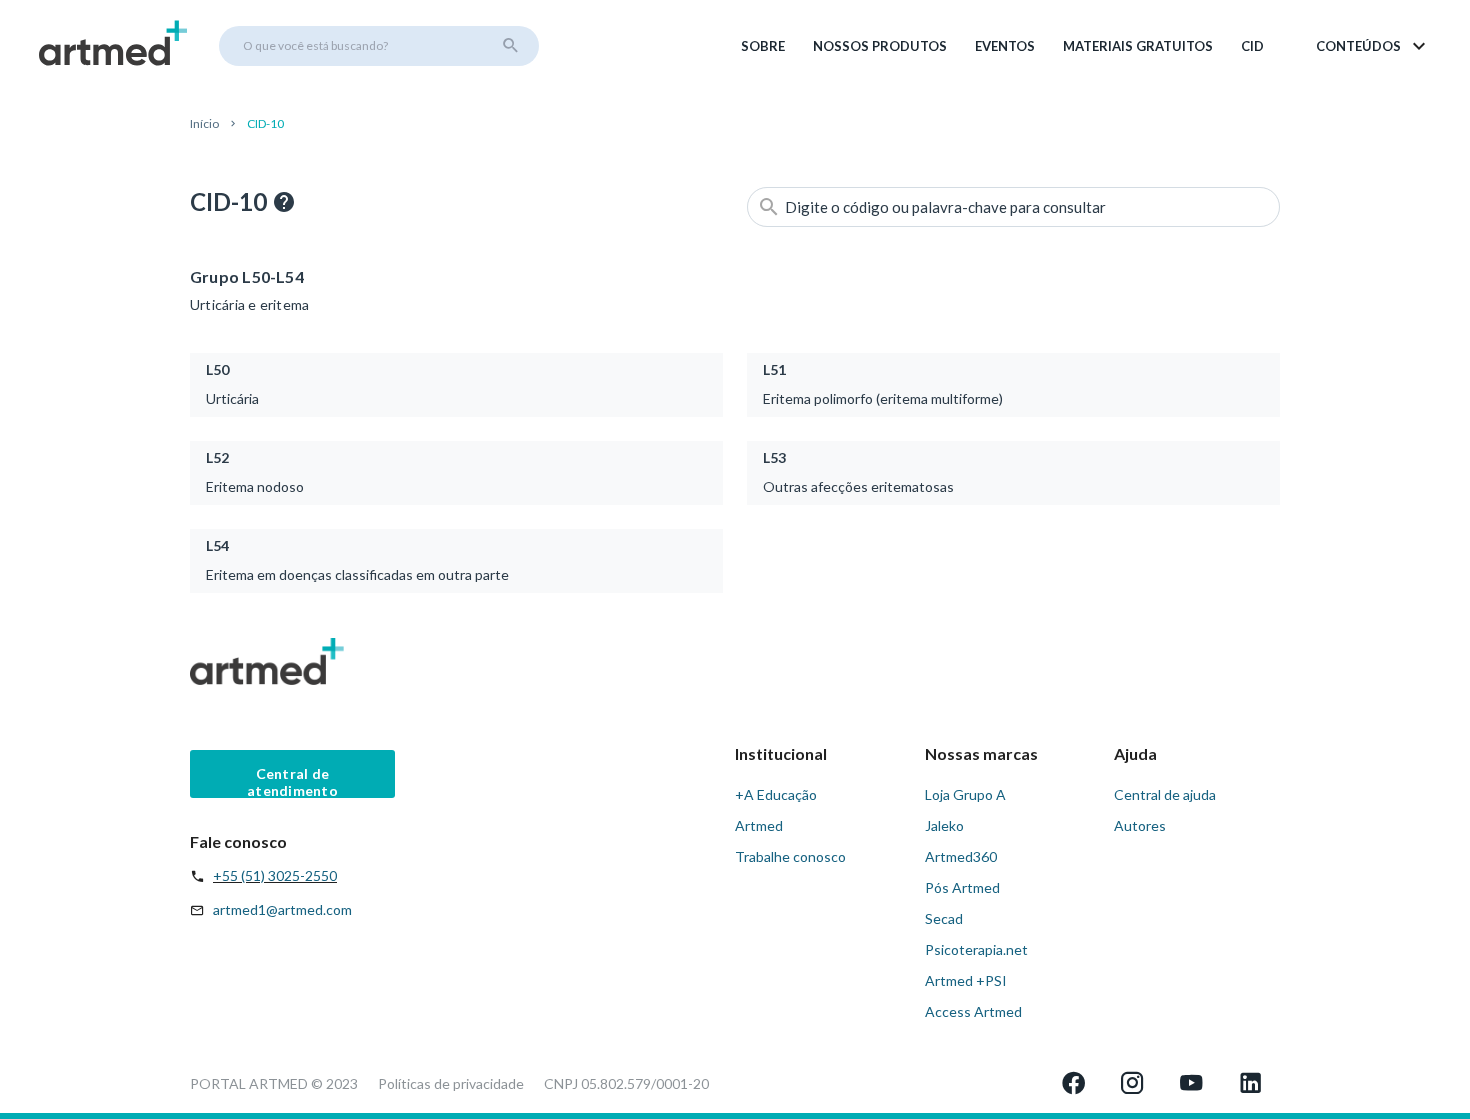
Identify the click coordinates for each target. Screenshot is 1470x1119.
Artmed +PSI (966, 980)
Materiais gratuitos (1138, 46)
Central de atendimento (292, 781)
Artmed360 (961, 856)
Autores (1140, 825)
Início (204, 123)
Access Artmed (973, 1011)
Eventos (1005, 46)
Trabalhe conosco (790, 856)
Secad (944, 918)
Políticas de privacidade (451, 1083)
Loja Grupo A (965, 794)
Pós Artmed (962, 887)
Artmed (759, 825)
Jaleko (944, 825)
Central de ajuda (1165, 794)
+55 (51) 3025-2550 (275, 875)
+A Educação (776, 794)
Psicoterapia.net (976, 949)
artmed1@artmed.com (282, 909)
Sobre (763, 46)
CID (1252, 46)
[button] (1372, 46)
